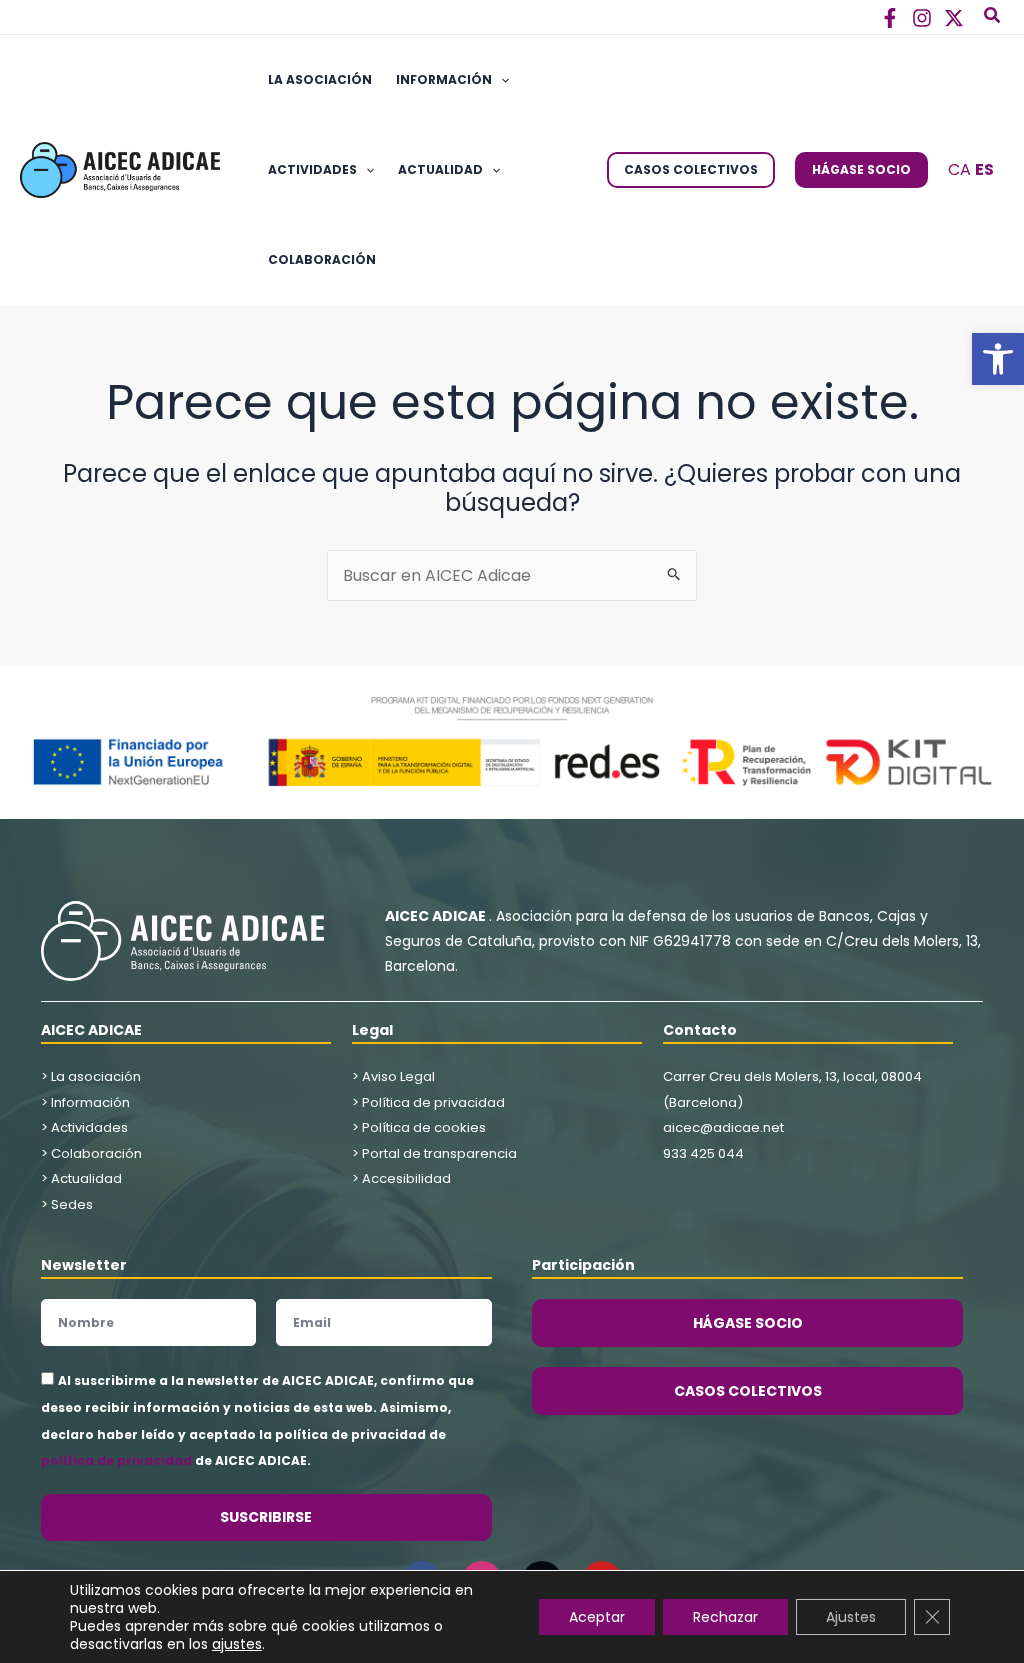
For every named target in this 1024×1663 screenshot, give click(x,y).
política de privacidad (116, 1460)
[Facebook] (890, 18)
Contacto (700, 1030)
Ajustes (851, 1617)
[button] (998, 359)
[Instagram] (922, 18)
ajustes (237, 1644)
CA (959, 169)
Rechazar (725, 1617)
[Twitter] (954, 18)
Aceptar (597, 1617)
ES (984, 169)
